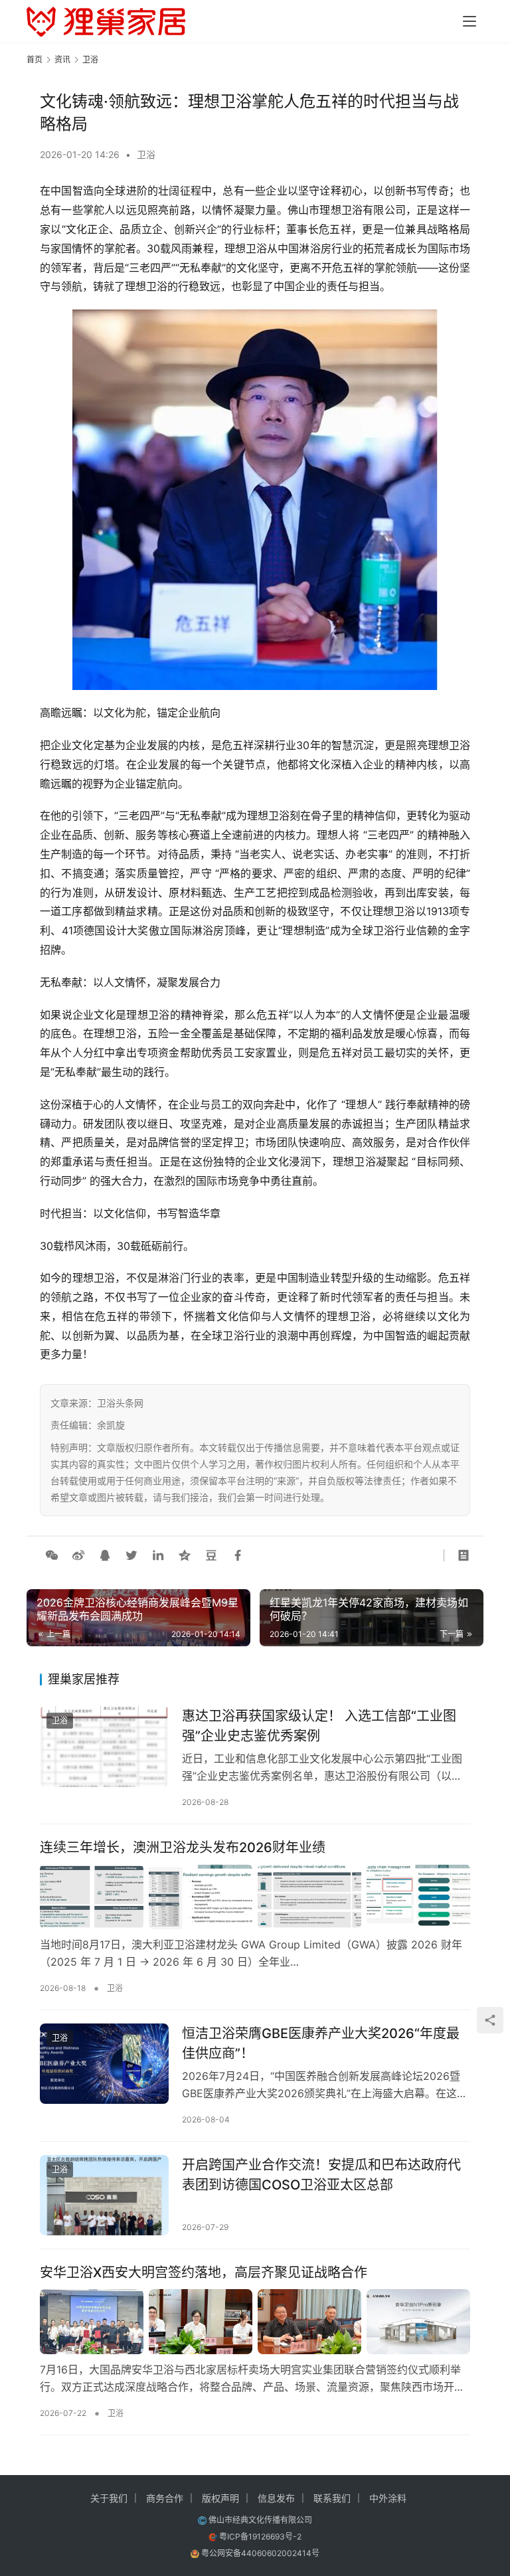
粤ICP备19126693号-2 (260, 2536)
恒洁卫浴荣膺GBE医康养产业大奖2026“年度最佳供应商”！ (321, 2043)
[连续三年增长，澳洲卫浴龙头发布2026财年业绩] (255, 1897)
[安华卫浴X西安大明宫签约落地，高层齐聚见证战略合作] (255, 2322)
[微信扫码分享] (52, 1555)
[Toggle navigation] (469, 21)
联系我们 (332, 2498)
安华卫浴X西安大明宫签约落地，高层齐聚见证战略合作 (204, 2273)
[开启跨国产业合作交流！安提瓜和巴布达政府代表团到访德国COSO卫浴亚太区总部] (104, 2195)
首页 (35, 59)
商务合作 (165, 2498)
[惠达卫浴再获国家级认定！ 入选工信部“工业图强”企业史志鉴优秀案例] (104, 1746)
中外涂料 (388, 2498)
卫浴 (146, 154)
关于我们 (109, 2498)
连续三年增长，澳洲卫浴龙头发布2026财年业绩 (183, 1847)
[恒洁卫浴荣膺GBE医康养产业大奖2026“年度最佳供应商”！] (104, 2064)
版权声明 (220, 2498)
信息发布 (276, 2498)
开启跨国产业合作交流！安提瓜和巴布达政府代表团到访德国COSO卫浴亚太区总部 (321, 2175)
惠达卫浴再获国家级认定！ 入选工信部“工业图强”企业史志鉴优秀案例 (319, 1726)
